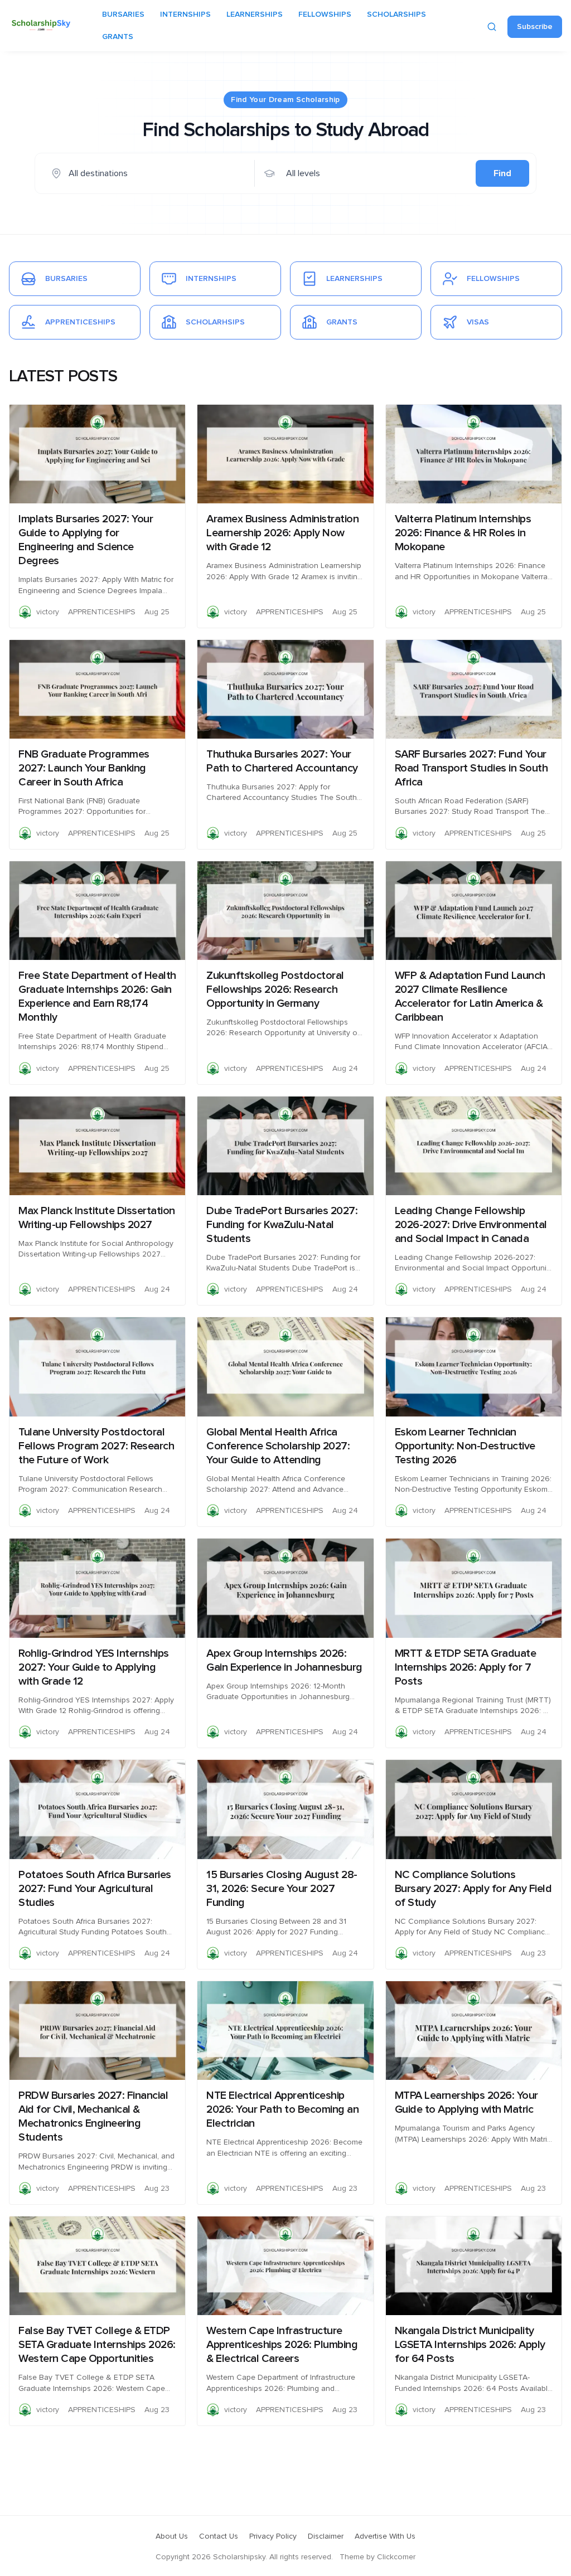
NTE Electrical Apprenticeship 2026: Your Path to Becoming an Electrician (282, 2109)
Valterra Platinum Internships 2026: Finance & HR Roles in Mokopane (463, 533)
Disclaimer (326, 2536)
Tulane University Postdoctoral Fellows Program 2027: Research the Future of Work (96, 1446)
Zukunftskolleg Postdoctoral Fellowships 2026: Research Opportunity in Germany (275, 989)
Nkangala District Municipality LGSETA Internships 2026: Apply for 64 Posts (470, 2345)
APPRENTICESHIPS (102, 612)
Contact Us (219, 2536)
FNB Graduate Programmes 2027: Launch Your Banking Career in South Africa (84, 768)
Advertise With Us (385, 2536)
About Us (172, 2536)
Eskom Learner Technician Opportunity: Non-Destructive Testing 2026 (465, 1446)
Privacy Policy (273, 2536)
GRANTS (118, 37)
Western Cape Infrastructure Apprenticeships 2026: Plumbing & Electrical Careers (282, 2345)
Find (502, 173)
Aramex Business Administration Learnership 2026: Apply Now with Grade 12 (282, 533)
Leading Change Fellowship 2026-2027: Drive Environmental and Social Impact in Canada (471, 1225)
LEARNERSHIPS (255, 14)
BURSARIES (123, 14)
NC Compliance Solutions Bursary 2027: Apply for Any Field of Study (473, 1889)
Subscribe (535, 27)
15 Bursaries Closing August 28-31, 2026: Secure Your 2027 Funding (282, 1889)
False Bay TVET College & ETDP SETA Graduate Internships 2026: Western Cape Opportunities (97, 2345)
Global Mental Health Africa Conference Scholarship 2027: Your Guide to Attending (278, 1446)
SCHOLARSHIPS (396, 14)
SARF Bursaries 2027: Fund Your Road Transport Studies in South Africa (471, 768)
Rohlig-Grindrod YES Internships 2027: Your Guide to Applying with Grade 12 (94, 1667)
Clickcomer (396, 2557)
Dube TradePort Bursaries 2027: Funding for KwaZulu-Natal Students (282, 1225)
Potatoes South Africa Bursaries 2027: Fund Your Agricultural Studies (95, 1889)
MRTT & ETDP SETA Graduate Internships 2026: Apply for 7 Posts (466, 1667)
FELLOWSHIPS (325, 14)
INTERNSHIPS (185, 14)
